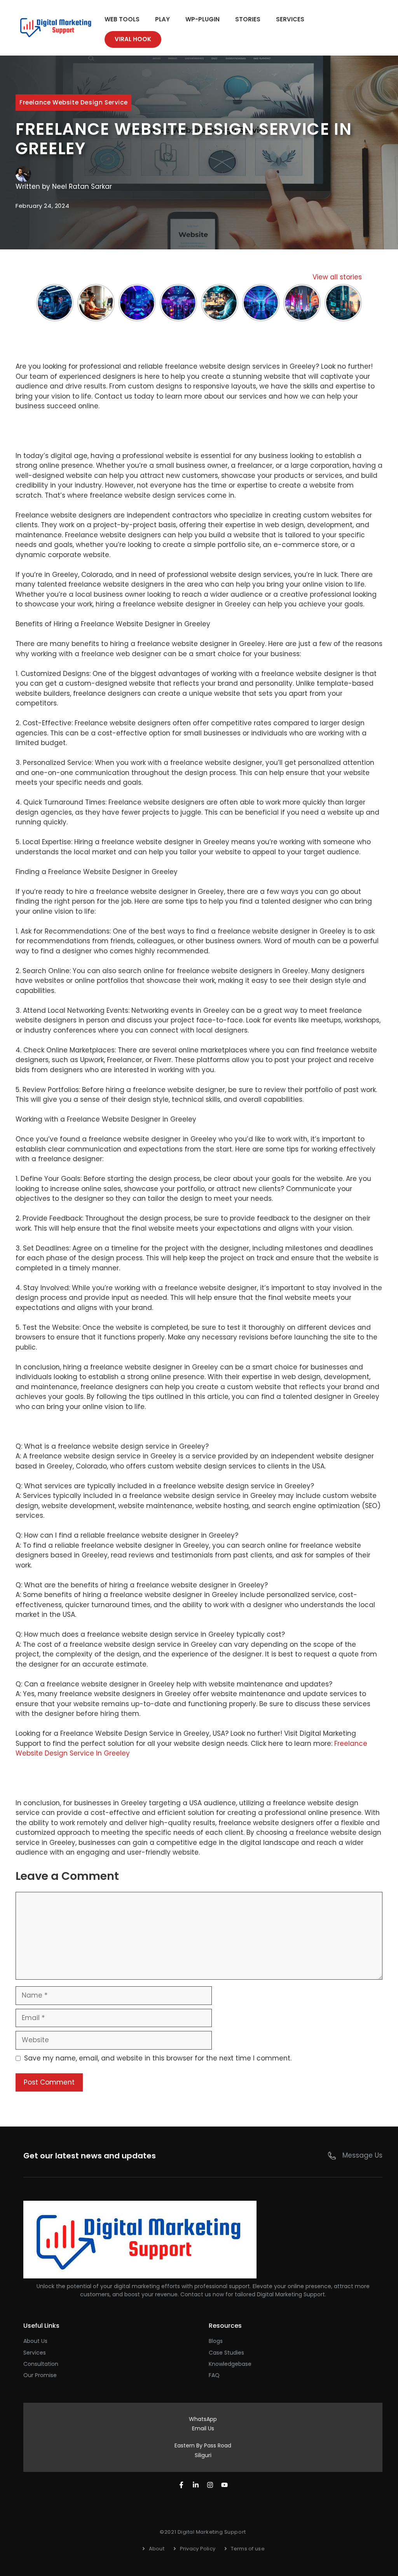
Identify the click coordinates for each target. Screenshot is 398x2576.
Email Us (203, 2428)
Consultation (41, 2364)
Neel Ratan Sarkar (82, 186)
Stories (248, 19)
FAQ (214, 2375)
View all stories (337, 277)
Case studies (226, 2353)
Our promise (40, 2375)
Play (162, 19)
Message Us (362, 2155)
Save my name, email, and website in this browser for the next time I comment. (158, 2058)
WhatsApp (203, 2419)
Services (290, 19)
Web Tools (122, 19)
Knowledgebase (230, 2364)
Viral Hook (133, 39)
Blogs (216, 2341)
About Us (35, 2341)
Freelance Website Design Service (73, 102)
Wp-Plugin (202, 19)
